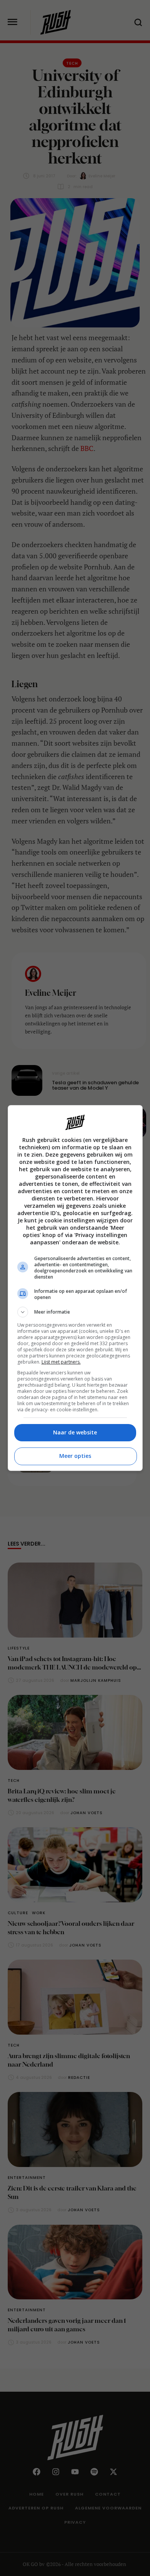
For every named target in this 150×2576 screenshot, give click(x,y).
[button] (75, 1312)
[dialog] (75, 1288)
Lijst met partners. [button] (61, 1362)
